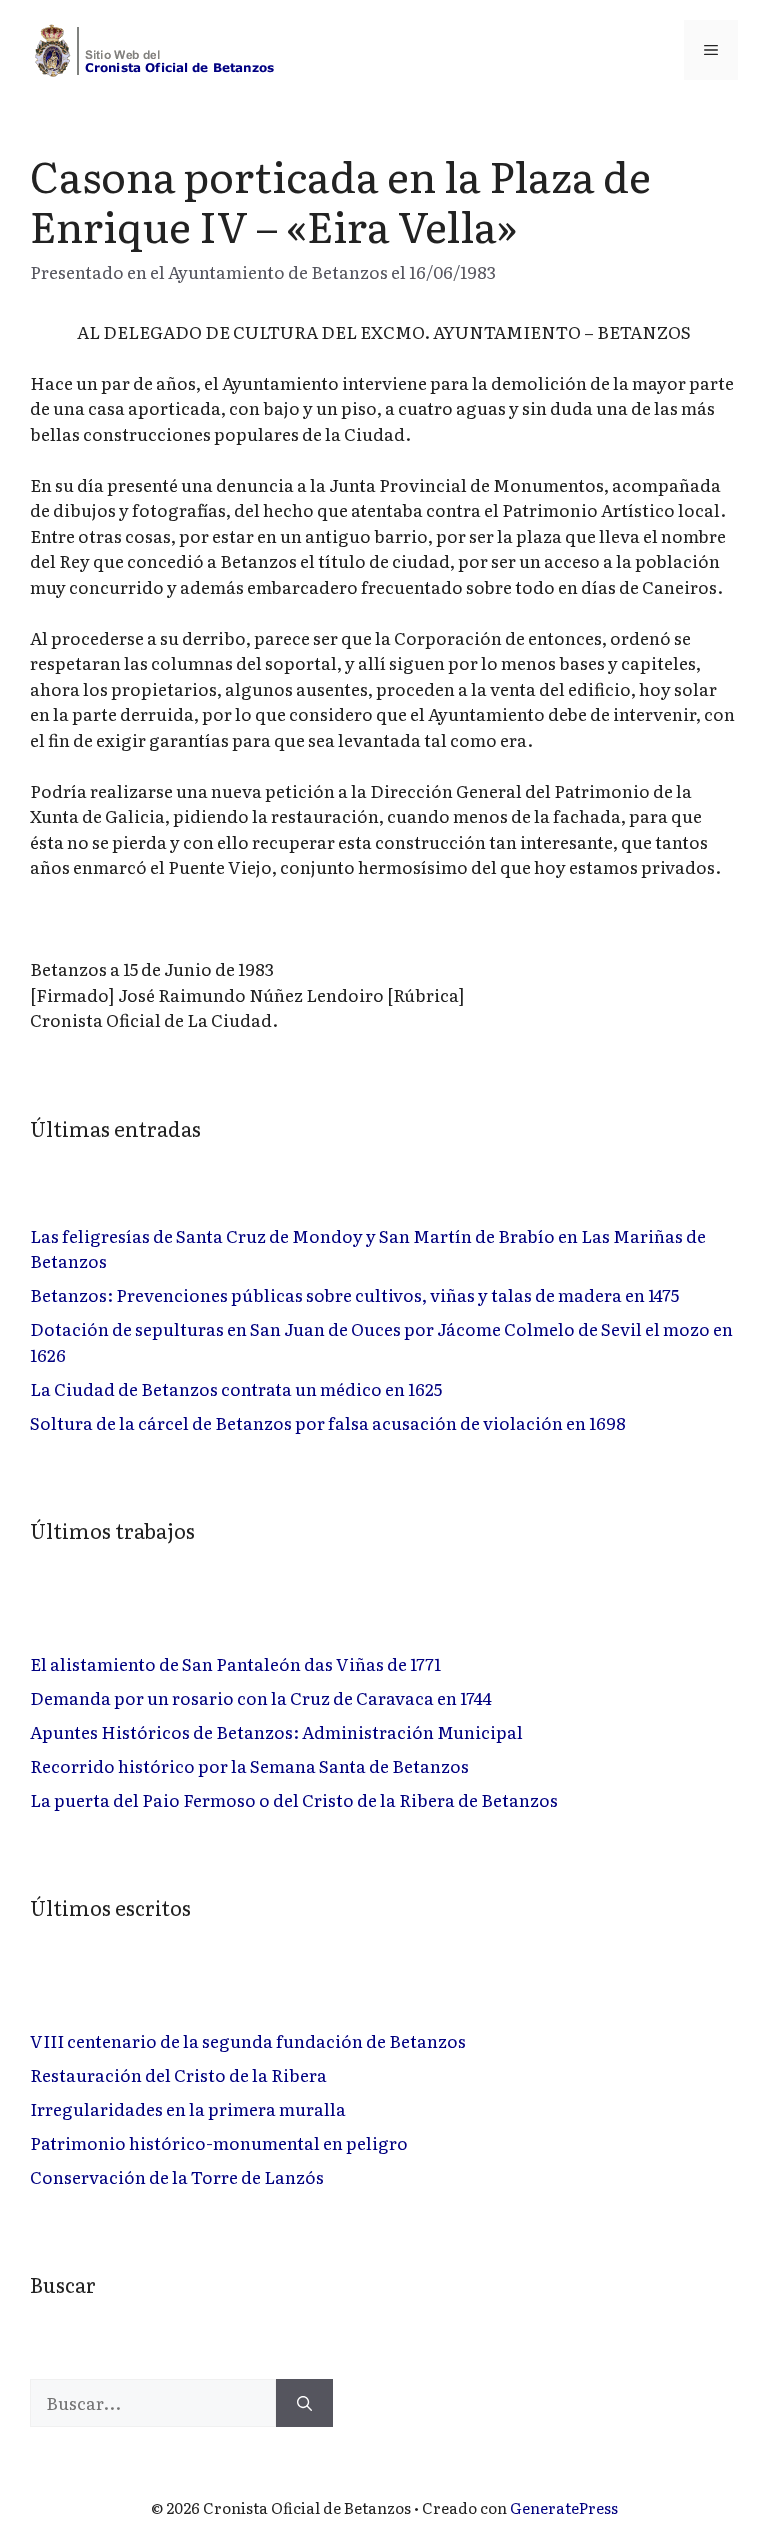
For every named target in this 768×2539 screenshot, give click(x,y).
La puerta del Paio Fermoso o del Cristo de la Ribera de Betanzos (294, 1799)
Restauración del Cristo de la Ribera (178, 2074)
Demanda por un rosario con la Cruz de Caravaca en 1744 (261, 1697)
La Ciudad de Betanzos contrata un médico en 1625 (236, 1388)
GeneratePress (564, 2507)
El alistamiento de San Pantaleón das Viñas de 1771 (235, 1663)
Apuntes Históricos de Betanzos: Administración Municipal (276, 1731)
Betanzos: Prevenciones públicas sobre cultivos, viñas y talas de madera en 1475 (354, 1294)
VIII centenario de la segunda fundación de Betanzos (248, 2040)
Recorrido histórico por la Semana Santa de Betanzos (249, 1765)
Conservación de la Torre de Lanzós (177, 2176)
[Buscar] (304, 2403)
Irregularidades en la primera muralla (188, 2108)
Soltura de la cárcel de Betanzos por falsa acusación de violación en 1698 (328, 1422)
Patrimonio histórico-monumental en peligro (219, 2142)
